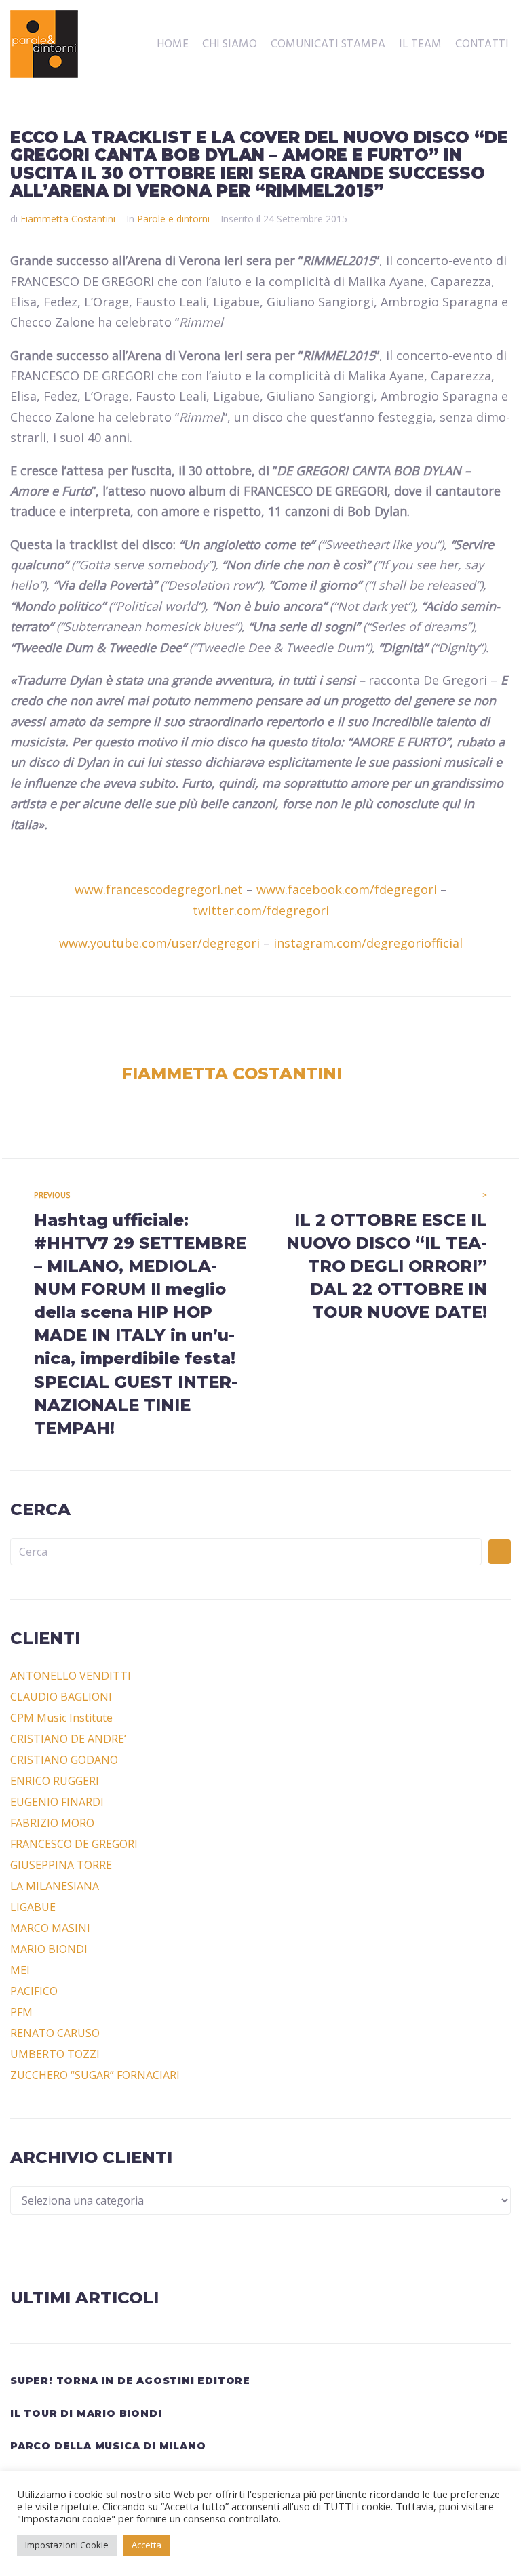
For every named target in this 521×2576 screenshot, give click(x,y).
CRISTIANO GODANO (64, 1760)
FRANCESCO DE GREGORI (74, 1844)
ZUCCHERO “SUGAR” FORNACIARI (95, 2075)
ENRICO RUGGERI (55, 1781)
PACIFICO (34, 1991)
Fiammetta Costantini (68, 219)
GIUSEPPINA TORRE (61, 1865)
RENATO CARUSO (55, 2033)
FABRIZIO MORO (52, 1823)
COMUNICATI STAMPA (328, 45)
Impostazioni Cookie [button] (67, 2545)
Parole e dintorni (173, 219)
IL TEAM (420, 45)
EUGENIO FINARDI (57, 1802)
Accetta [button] (147, 2545)
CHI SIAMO (230, 45)
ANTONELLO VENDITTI (71, 1676)
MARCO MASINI (50, 1928)
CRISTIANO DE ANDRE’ (68, 1739)
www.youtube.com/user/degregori (159, 943)
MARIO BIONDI (49, 1949)
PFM (21, 2012)
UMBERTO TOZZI (55, 2054)
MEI (20, 1970)
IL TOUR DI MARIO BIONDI (86, 2413)
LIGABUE (33, 1907)
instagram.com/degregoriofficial (368, 943)
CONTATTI (482, 45)
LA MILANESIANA (55, 1886)
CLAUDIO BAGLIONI (61, 1697)
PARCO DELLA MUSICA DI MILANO (108, 2446)
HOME (173, 45)
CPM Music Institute (61, 1718)
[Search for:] (246, 1552)
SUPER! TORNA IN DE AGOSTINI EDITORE (130, 2381)
